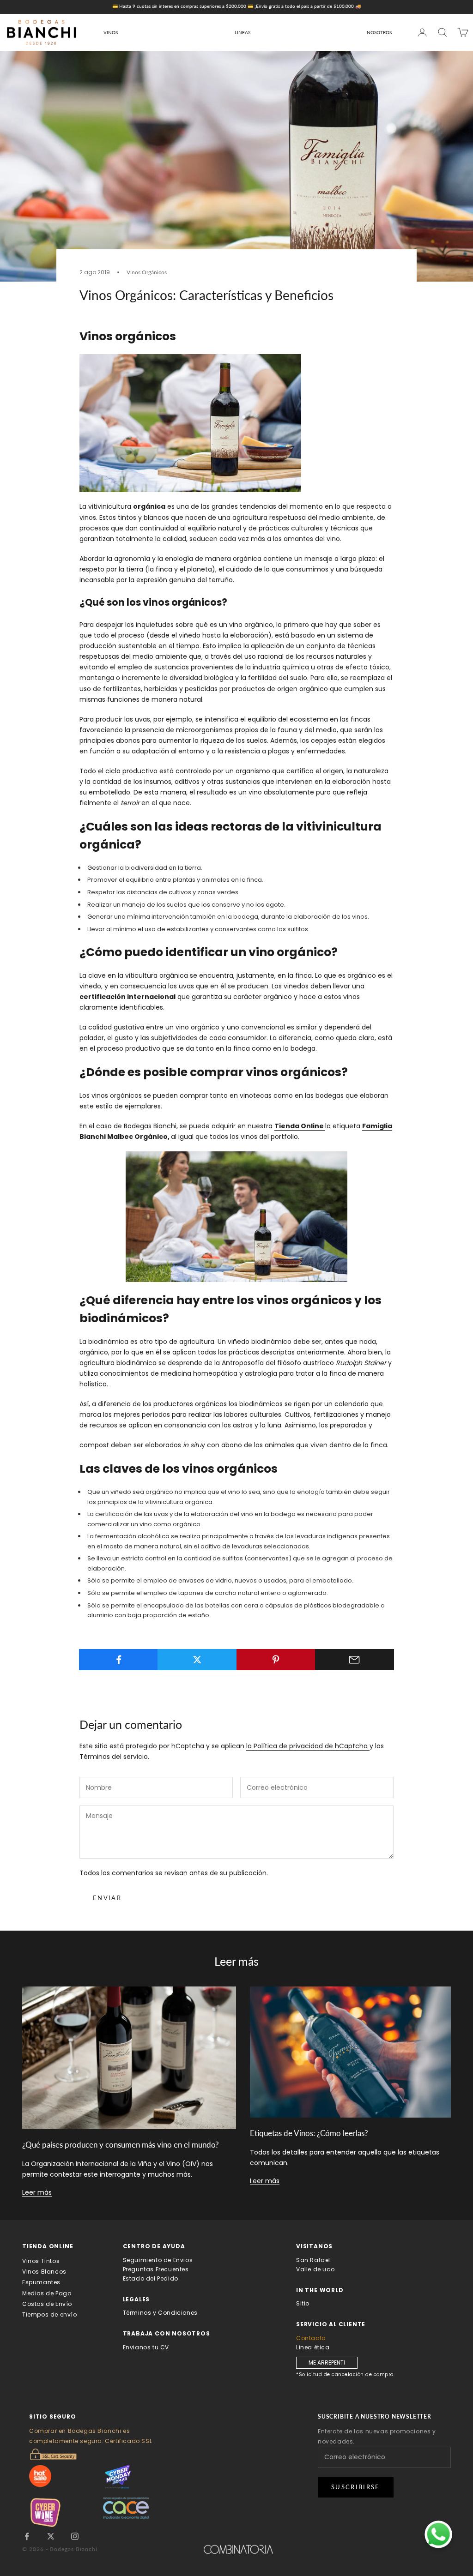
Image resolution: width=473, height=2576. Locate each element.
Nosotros (379, 32)
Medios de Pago (47, 2293)
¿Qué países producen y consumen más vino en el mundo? (121, 2145)
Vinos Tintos (41, 2261)
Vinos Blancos (44, 2272)
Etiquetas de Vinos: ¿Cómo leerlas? (309, 2133)
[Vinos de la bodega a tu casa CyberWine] (66, 2513)
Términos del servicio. (114, 1757)
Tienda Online (300, 1126)
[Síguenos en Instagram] (75, 2536)
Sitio (303, 2303)
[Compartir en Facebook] (118, 1660)
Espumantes (41, 2282)
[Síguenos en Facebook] (27, 2536)
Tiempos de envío (50, 2314)
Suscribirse (356, 2487)
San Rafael (313, 2260)
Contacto (311, 2338)
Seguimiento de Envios (158, 2260)
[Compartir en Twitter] (197, 1660)
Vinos (111, 32)
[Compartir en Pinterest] (276, 1660)
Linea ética (313, 2347)
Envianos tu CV (146, 2347)
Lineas (243, 32)
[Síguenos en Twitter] (51, 2536)
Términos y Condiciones (160, 2313)
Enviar (107, 1898)
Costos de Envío (47, 2304)
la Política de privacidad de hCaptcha (308, 1746)
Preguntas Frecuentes (156, 2269)
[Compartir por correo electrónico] (355, 1660)
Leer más (37, 2192)
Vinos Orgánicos (147, 272)
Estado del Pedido (151, 2278)
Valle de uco (315, 2269)
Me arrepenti (327, 2362)
